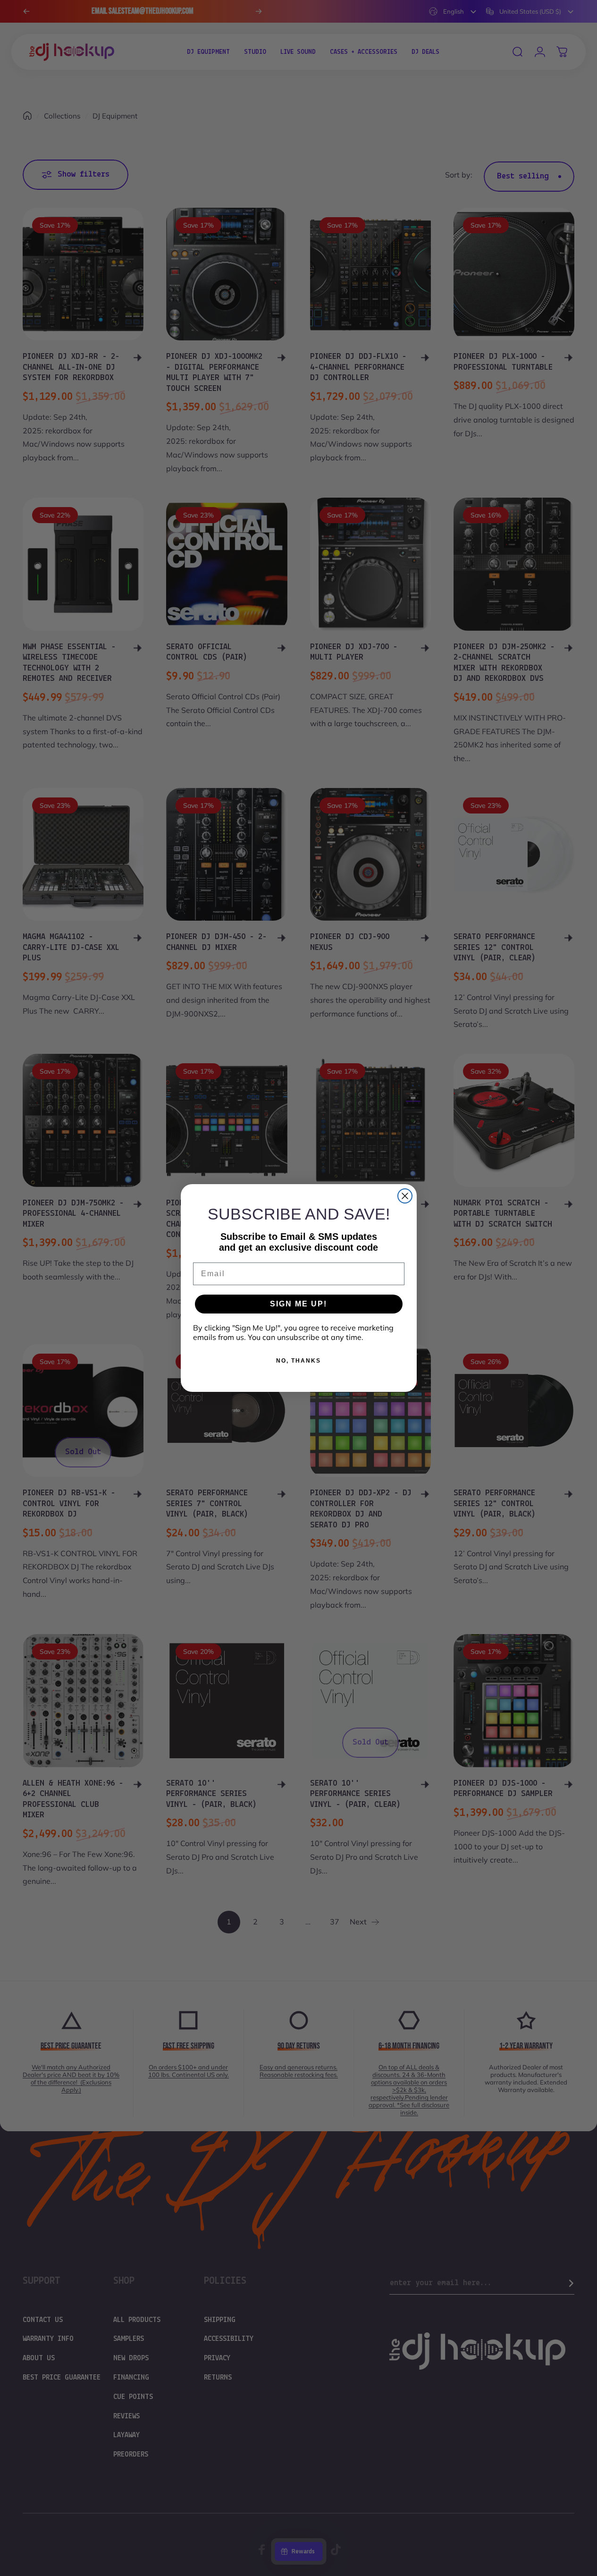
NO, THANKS (298, 1361)
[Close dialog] (405, 1196)
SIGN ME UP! (298, 1304)
